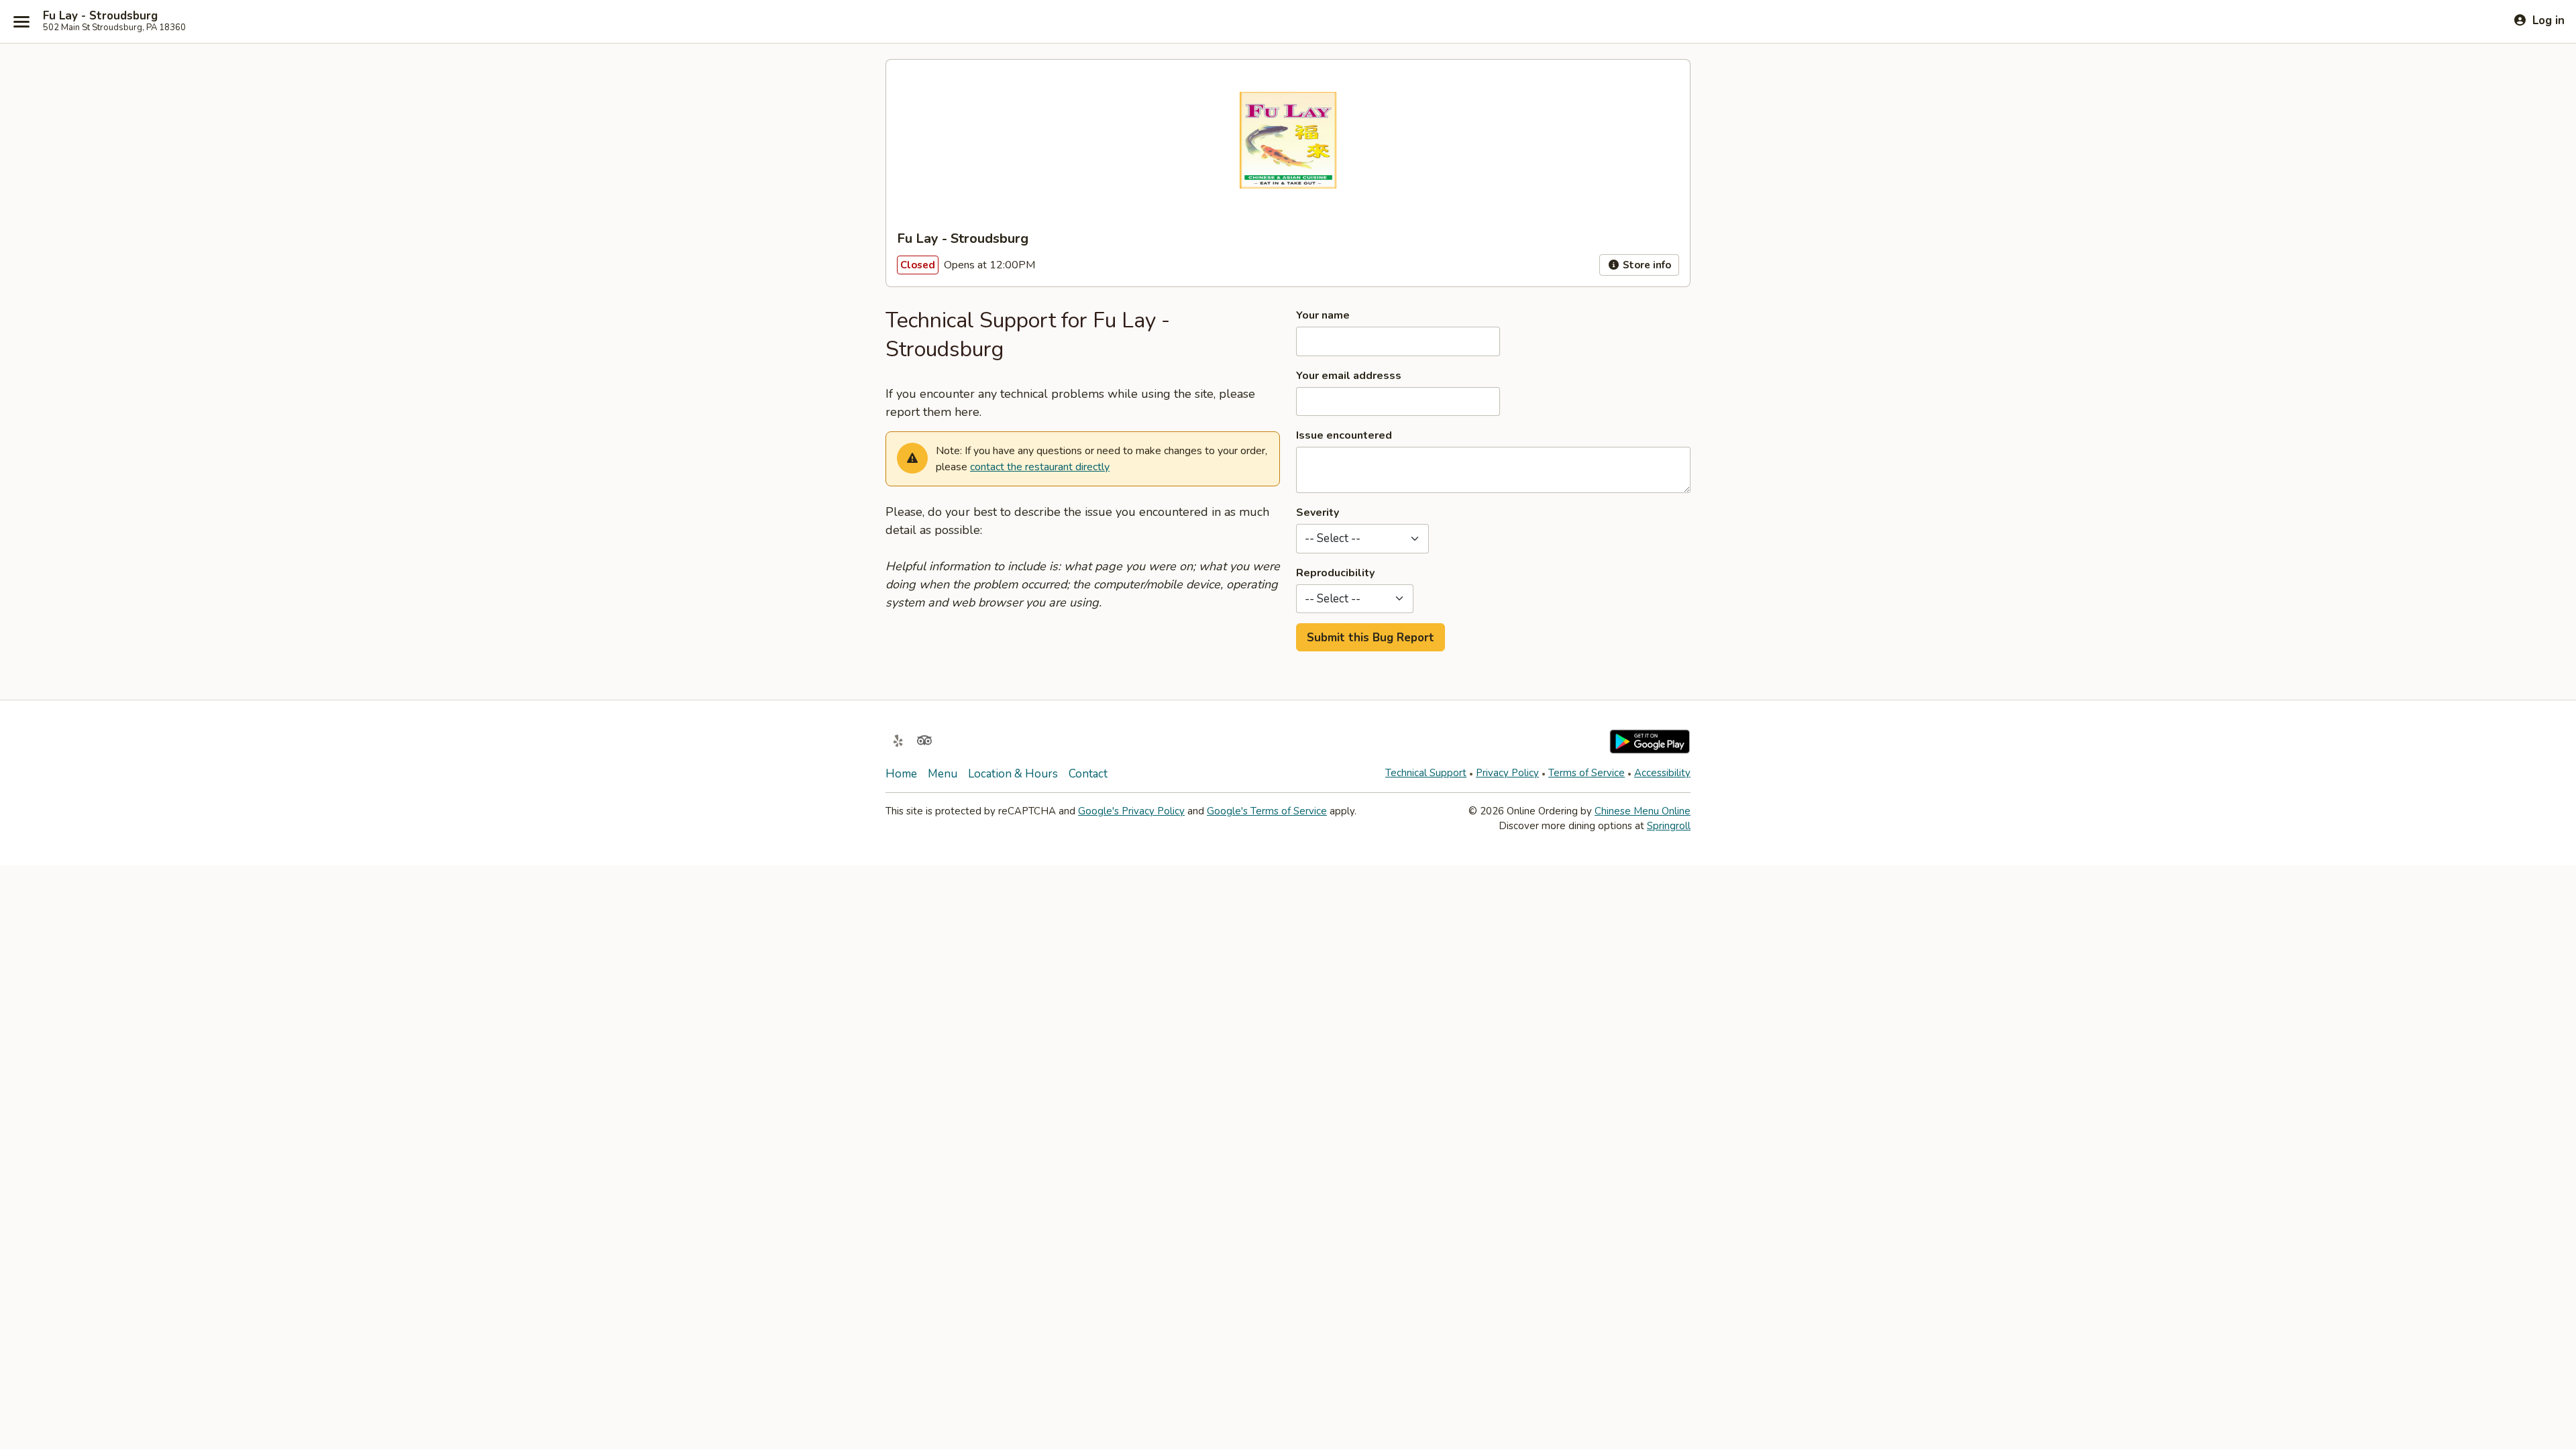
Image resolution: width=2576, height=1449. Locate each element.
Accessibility (1662, 773)
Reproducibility (1335, 573)
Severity (1318, 513)
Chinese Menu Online (1643, 811)
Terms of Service (1587, 773)
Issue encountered (1344, 435)
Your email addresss (1349, 376)
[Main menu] (21, 21)
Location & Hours (1013, 774)
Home (901, 774)
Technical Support (1426, 773)
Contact (1088, 774)
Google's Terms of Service (1267, 811)
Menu (943, 774)
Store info (1646, 265)
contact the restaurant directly (1040, 467)
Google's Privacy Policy (1131, 811)
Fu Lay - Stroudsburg (100, 16)
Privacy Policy (1507, 773)
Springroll (1669, 826)
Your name (1323, 315)
